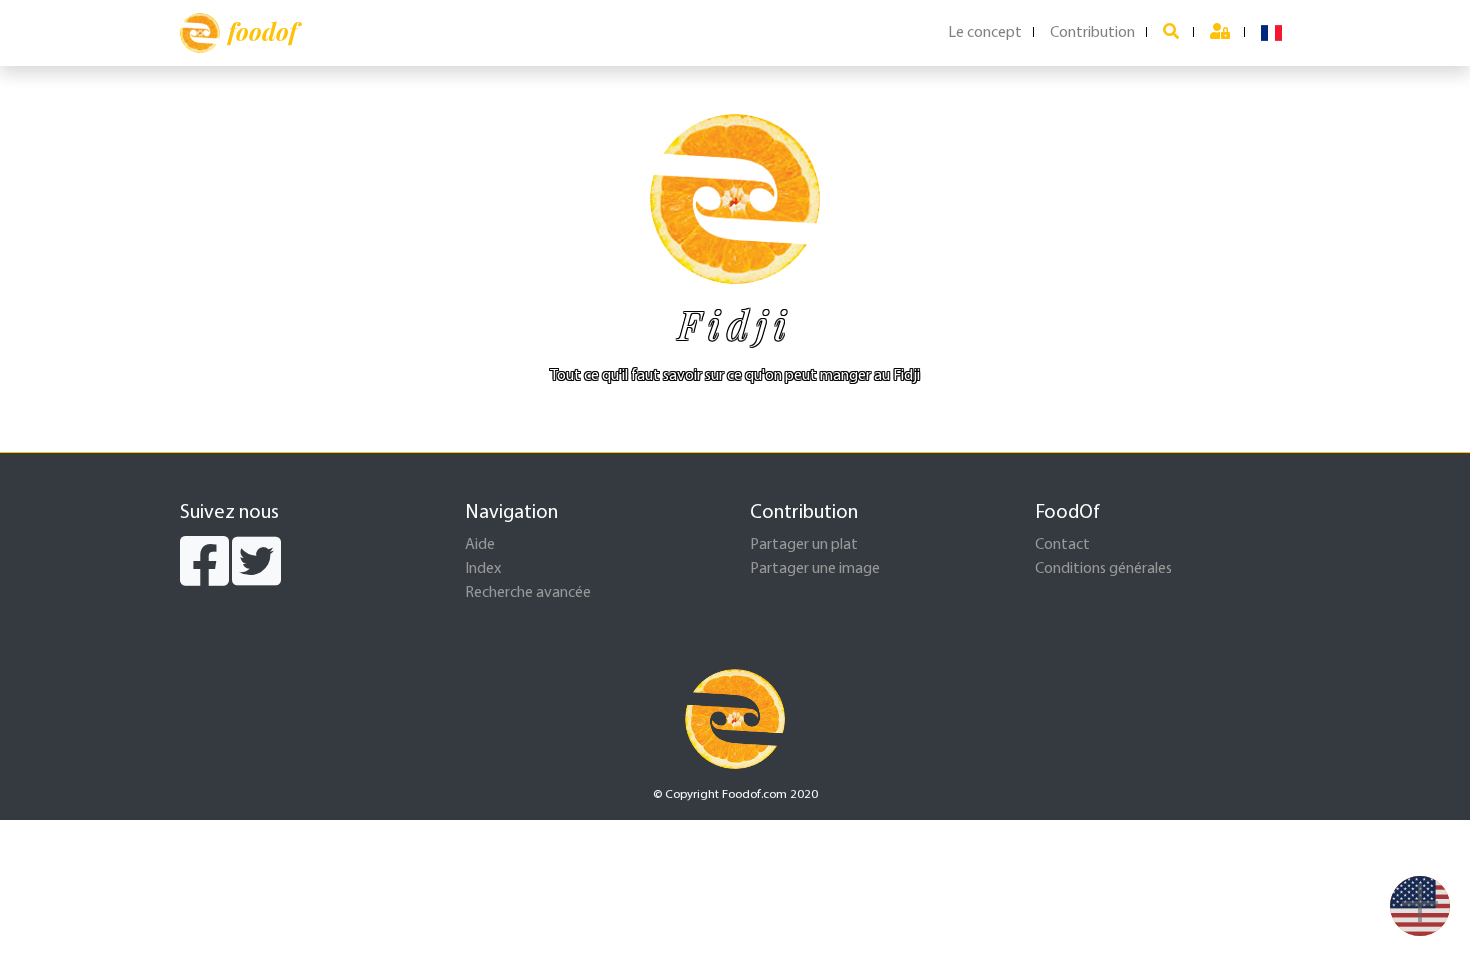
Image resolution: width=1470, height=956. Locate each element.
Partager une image (815, 569)
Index (483, 569)
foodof (262, 31)
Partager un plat (804, 545)
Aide (480, 545)
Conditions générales (1103, 569)
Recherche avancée (528, 593)
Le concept (985, 33)
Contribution (1092, 33)
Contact (1062, 545)
